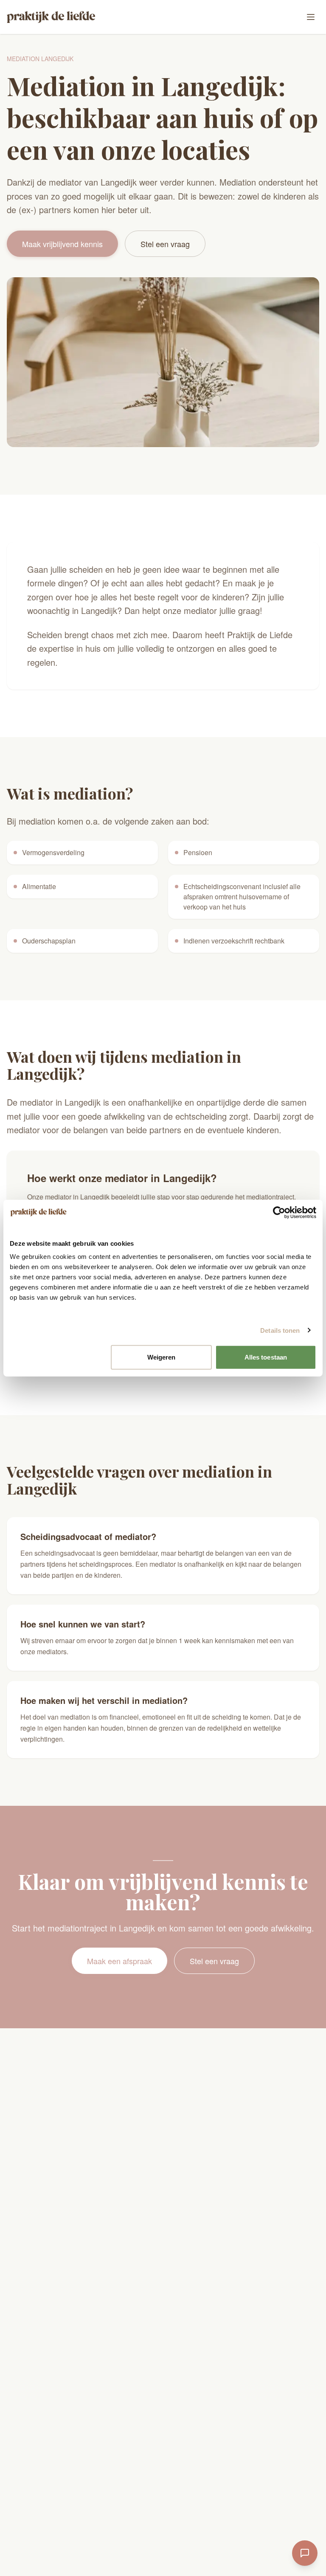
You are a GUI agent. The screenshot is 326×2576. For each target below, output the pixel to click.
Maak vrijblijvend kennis (62, 244)
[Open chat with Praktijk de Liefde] (305, 2553)
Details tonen (280, 1330)
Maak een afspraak (119, 1961)
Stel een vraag (165, 244)
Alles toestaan (266, 1357)
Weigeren (162, 1357)
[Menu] (311, 17)
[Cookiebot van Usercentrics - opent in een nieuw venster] (279, 1212)
